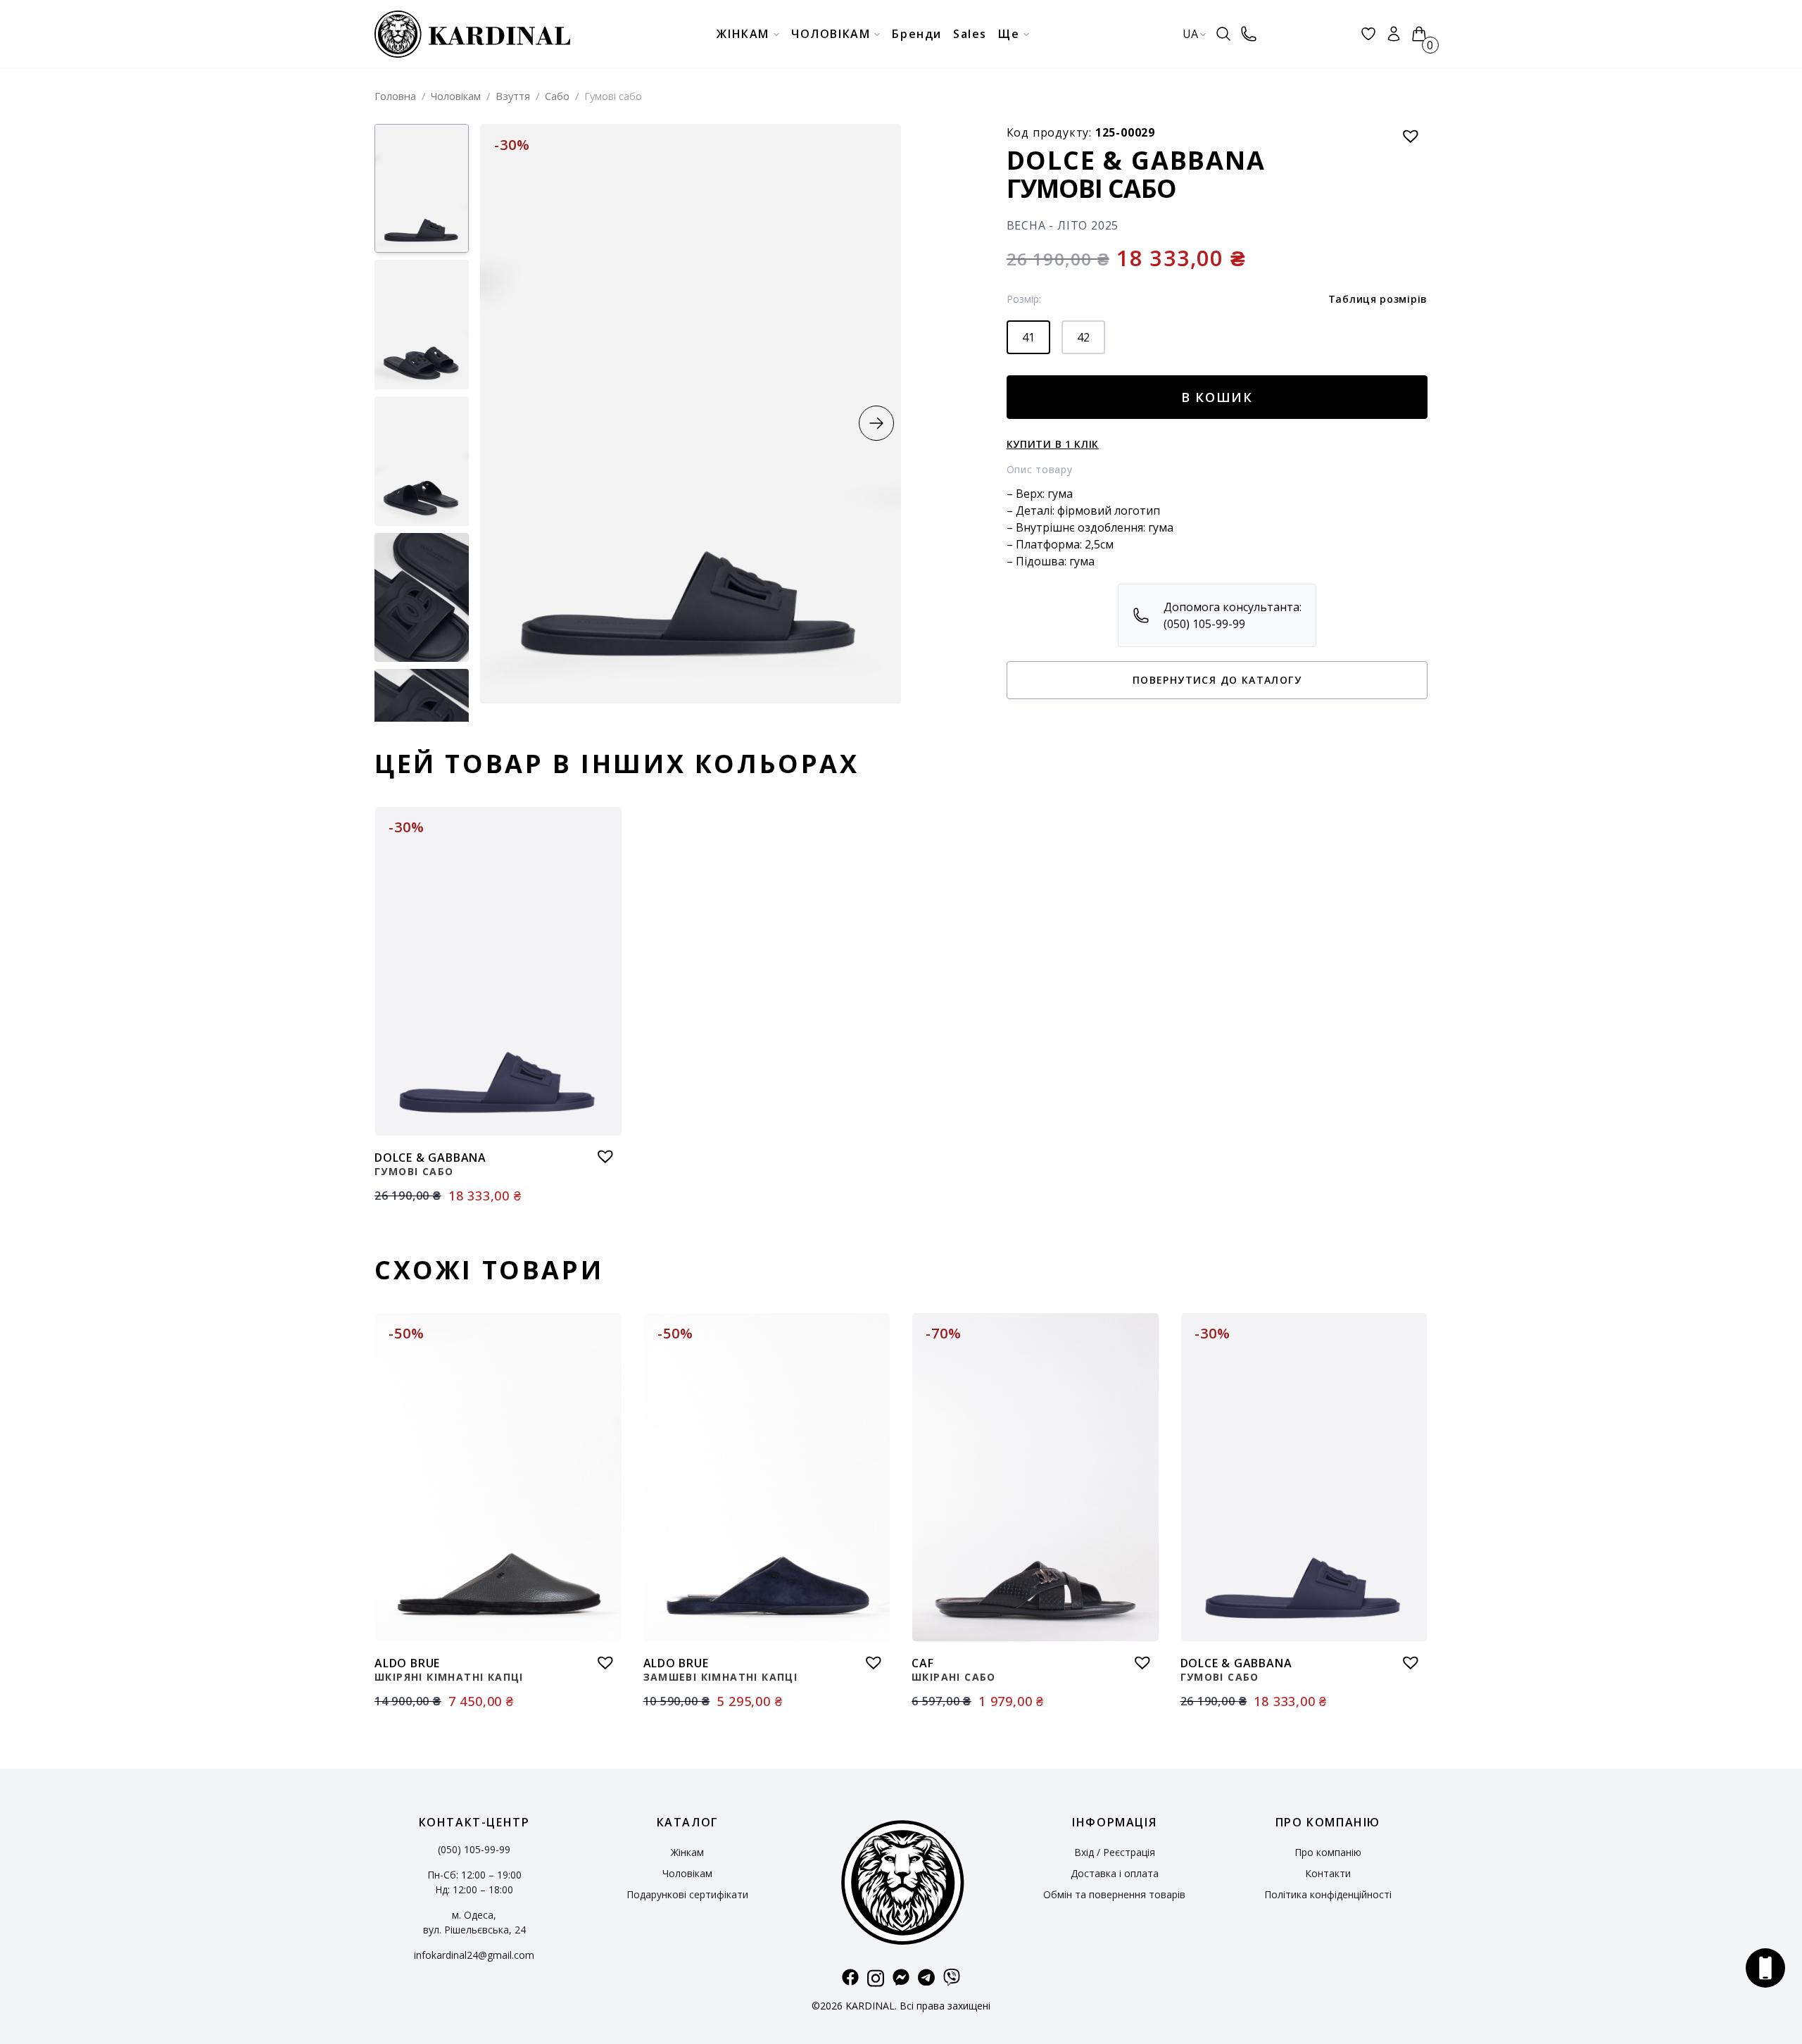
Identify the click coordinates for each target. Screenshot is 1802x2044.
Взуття (513, 96)
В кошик (1217, 397)
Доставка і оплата (1115, 1873)
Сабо (557, 96)
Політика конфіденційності (1328, 1894)
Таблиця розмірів (1378, 299)
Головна (395, 96)
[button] (876, 423)
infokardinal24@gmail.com (474, 1955)
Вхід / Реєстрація (1115, 1852)
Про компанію (1328, 1852)
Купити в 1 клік (1053, 444)
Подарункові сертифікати (687, 1894)
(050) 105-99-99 (474, 1849)
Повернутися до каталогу (1217, 680)
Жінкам (687, 1852)
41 (1028, 337)
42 (1083, 337)
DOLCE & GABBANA (1136, 160)
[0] (1419, 34)
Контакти (1328, 1873)
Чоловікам (456, 96)
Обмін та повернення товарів (1114, 1894)
